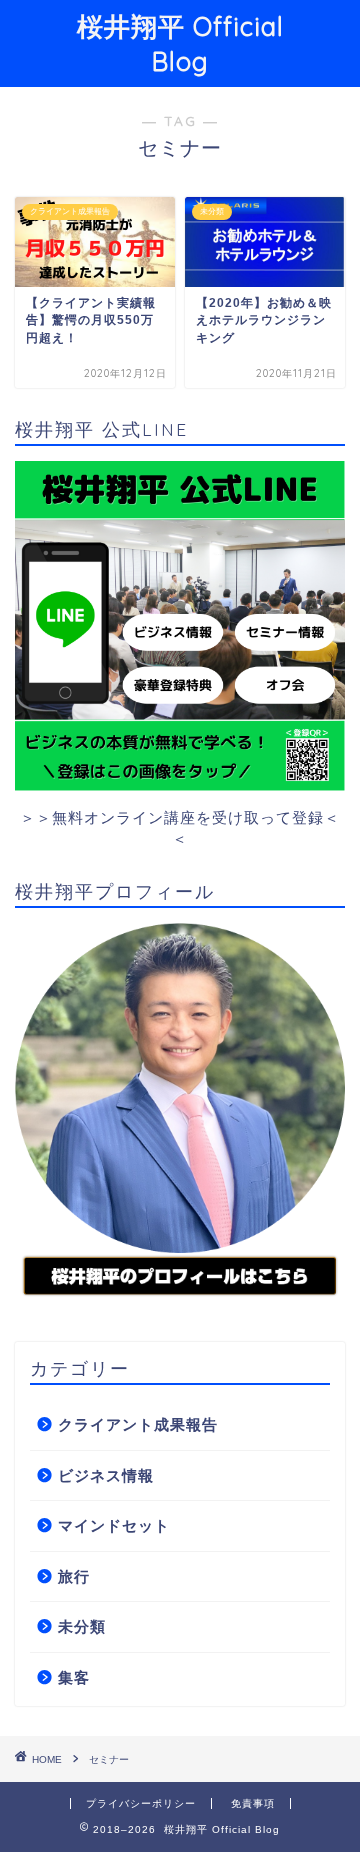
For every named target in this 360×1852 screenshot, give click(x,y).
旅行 (74, 1576)
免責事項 (253, 1803)
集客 (74, 1677)
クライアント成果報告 (138, 1424)
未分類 (82, 1626)
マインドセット (114, 1525)
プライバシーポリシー (141, 1803)
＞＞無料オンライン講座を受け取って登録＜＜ (180, 828)
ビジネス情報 (106, 1475)
